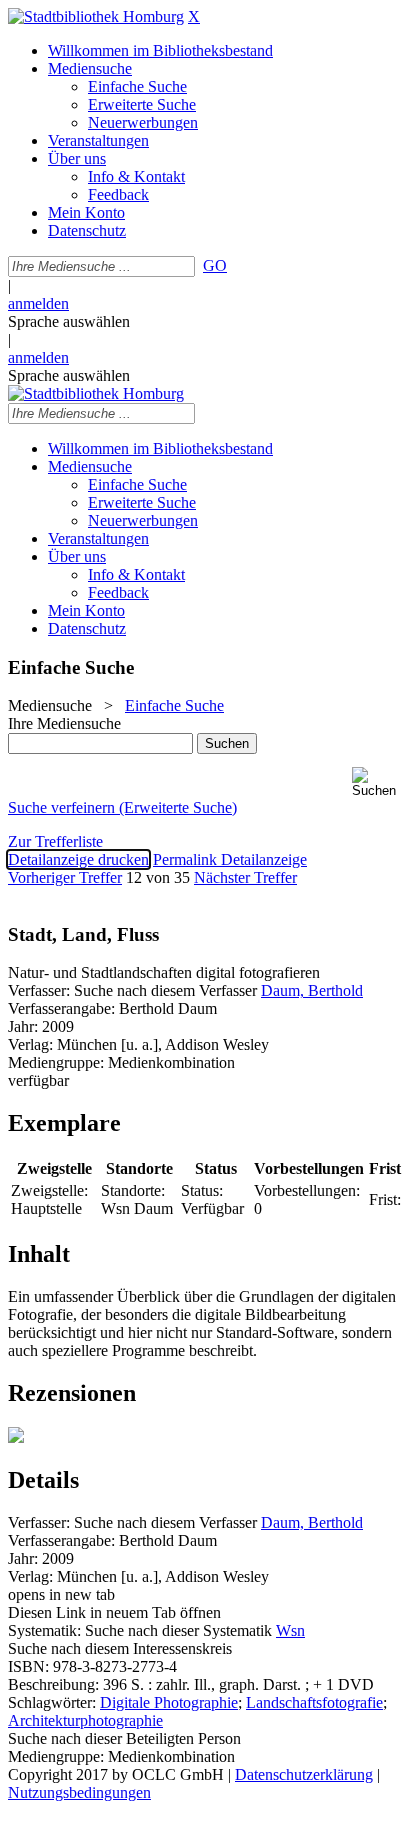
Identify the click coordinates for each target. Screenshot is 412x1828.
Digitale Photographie (169, 1702)
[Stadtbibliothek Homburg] (96, 16)
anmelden (38, 303)
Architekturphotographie (85, 1720)
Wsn (290, 1630)
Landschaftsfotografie (314, 1702)
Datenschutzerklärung (304, 1774)
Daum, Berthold (312, 990)
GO (215, 265)
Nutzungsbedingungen (79, 1792)
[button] (378, 782)
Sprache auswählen (69, 321)
